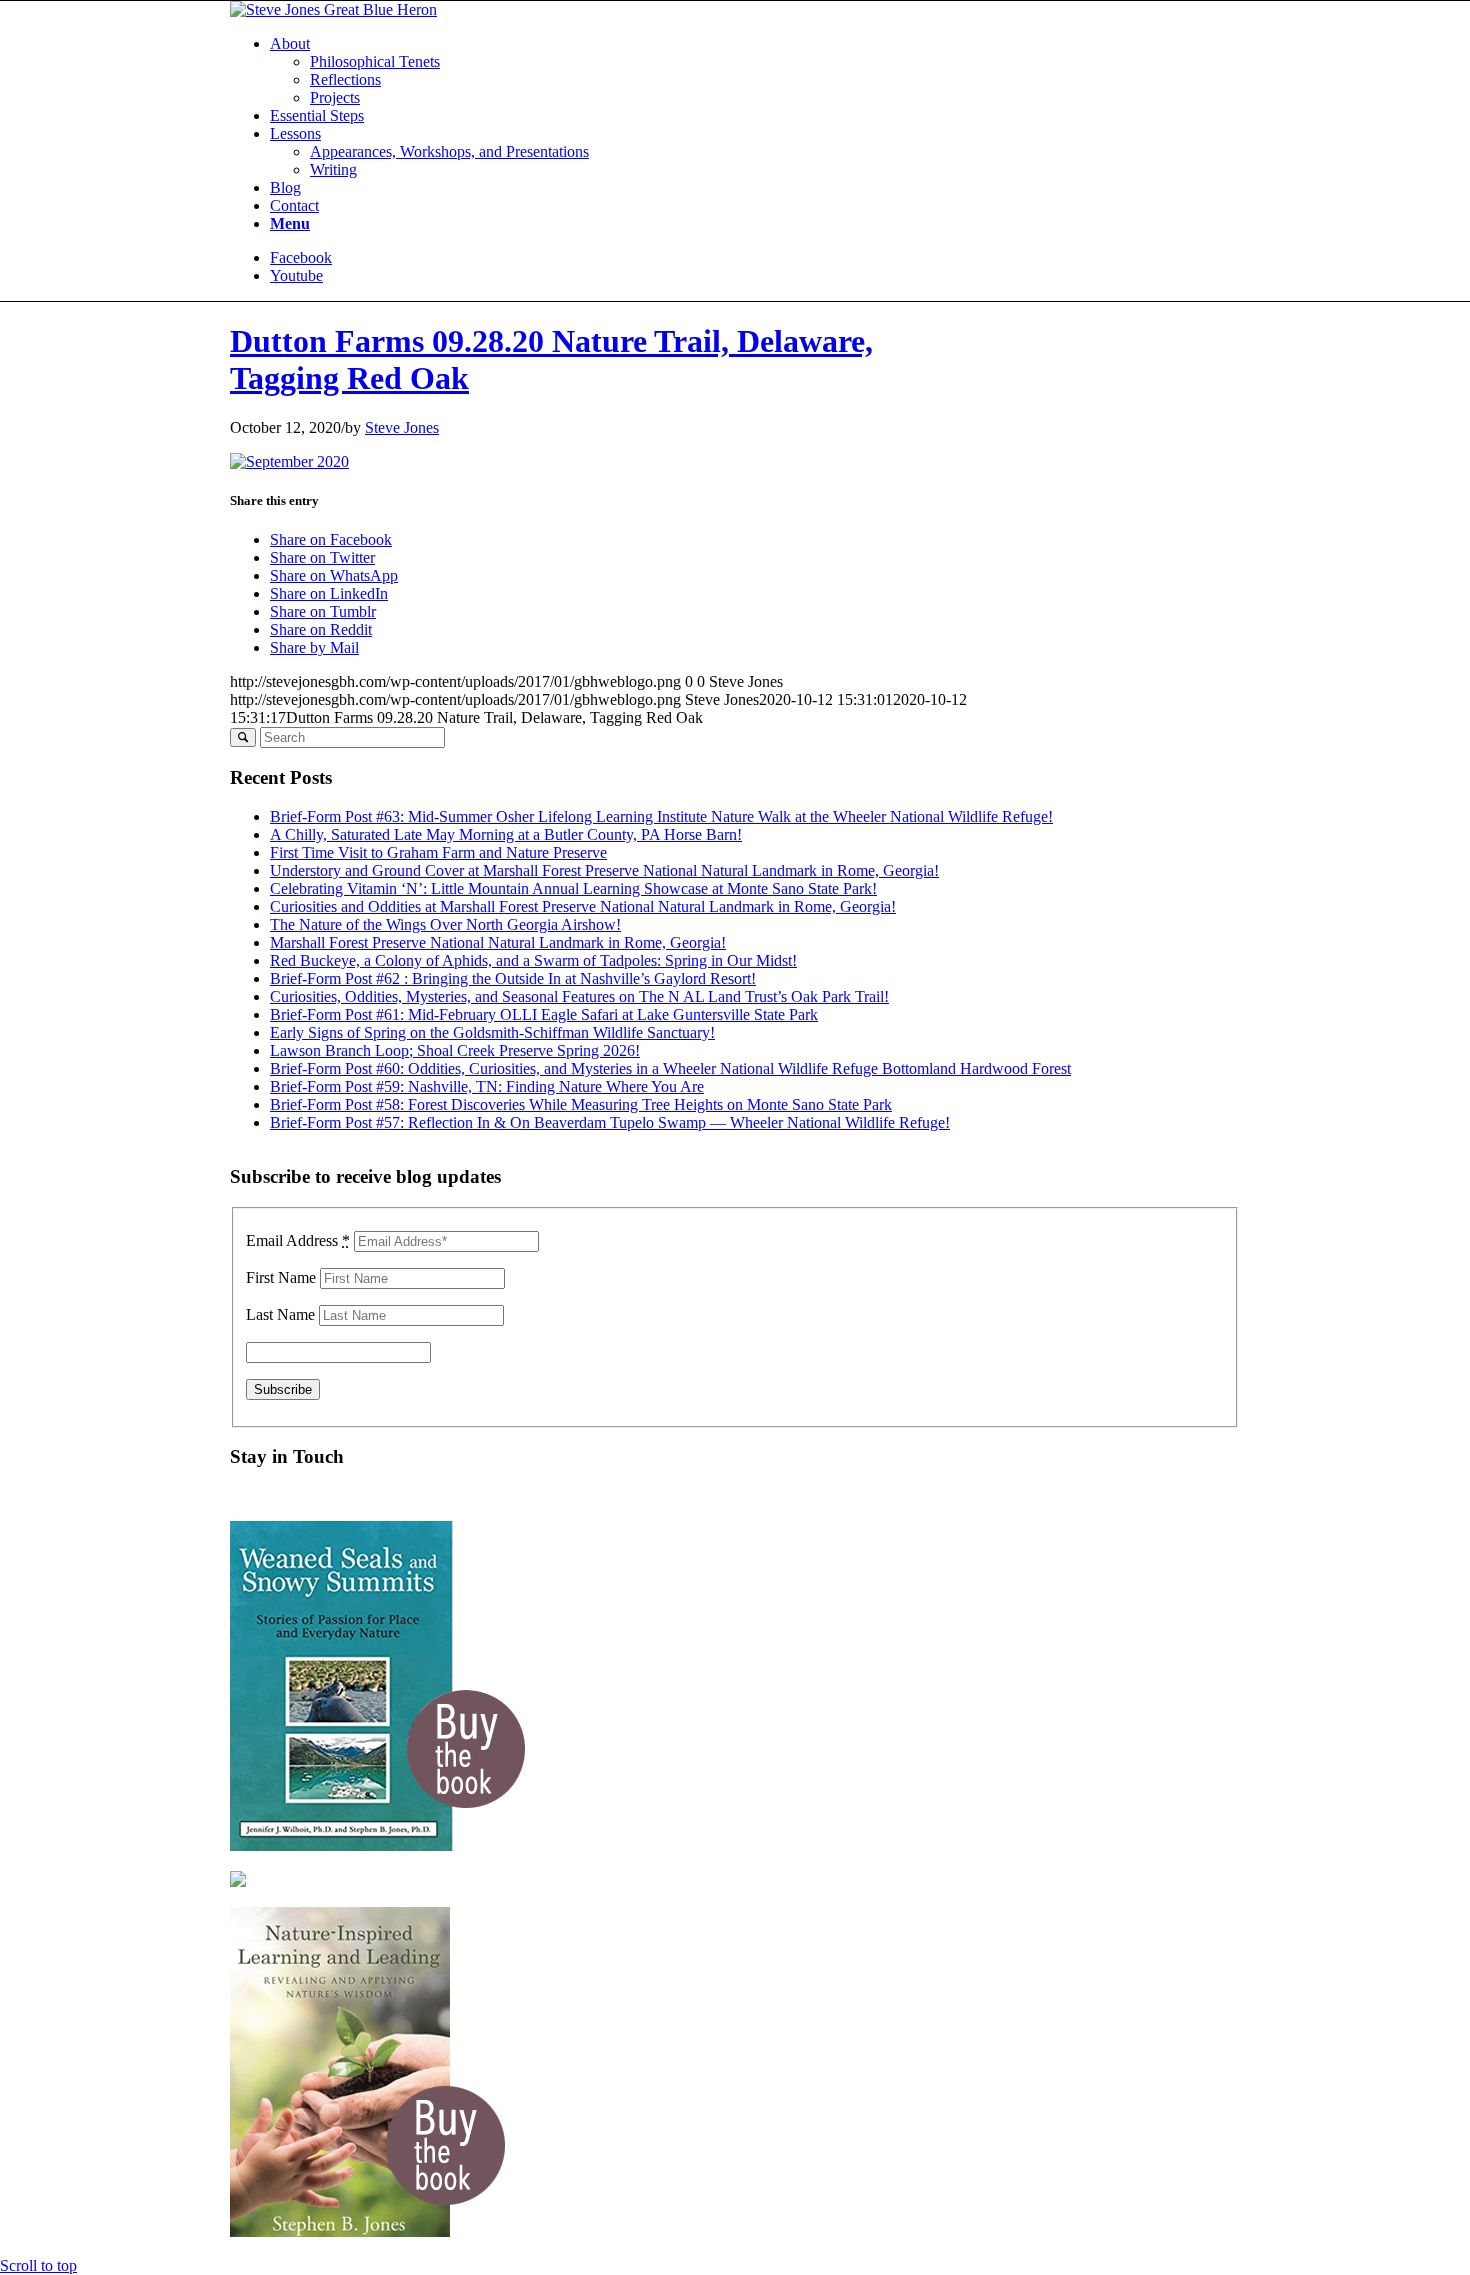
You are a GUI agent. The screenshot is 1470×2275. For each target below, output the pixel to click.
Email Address (298, 1240)
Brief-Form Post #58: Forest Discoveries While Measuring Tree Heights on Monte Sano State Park (581, 1104)
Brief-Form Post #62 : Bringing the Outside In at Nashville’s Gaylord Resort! (513, 978)
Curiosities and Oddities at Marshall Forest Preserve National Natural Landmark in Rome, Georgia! (583, 906)
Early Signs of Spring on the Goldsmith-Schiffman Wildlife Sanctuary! (492, 1032)
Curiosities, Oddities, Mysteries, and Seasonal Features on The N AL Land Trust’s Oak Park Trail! (579, 996)
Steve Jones (402, 427)
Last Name (280, 1314)
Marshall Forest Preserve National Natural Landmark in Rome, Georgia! (498, 942)
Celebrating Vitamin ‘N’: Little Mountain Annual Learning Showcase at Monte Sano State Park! (573, 888)
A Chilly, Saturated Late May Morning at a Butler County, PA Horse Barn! (506, 834)
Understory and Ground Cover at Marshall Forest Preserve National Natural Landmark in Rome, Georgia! (604, 870)
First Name (281, 1277)
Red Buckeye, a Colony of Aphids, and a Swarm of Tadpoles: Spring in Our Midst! (533, 960)
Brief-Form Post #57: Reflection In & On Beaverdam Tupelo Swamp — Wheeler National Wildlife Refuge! (610, 1122)
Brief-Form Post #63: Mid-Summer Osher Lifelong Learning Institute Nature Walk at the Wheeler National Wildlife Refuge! (661, 816)
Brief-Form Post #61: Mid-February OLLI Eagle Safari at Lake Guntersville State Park (544, 1014)
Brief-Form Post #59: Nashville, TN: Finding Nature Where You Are (487, 1086)
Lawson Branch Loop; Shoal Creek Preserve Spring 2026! (455, 1050)
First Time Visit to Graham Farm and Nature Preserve (438, 852)
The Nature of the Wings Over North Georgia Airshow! (445, 924)
